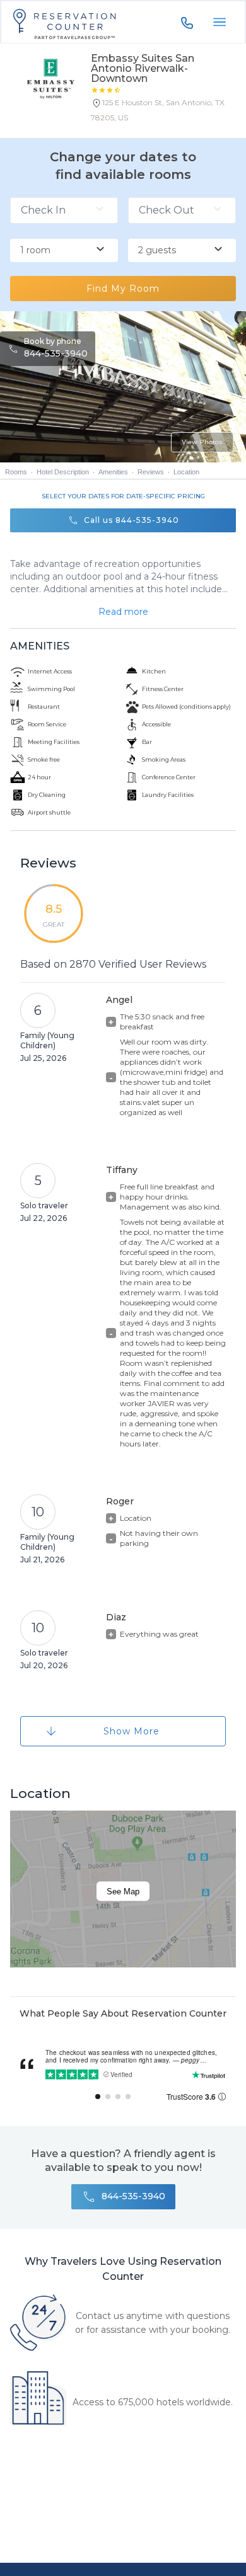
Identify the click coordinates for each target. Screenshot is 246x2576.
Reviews (151, 472)
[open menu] (220, 22)
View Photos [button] (202, 442)
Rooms (16, 472)
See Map (123, 1891)
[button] (163, 113)
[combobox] (64, 251)
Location (186, 472)
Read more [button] (123, 612)
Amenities (113, 472)
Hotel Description (63, 472)
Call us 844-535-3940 (132, 520)
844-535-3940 (56, 353)
